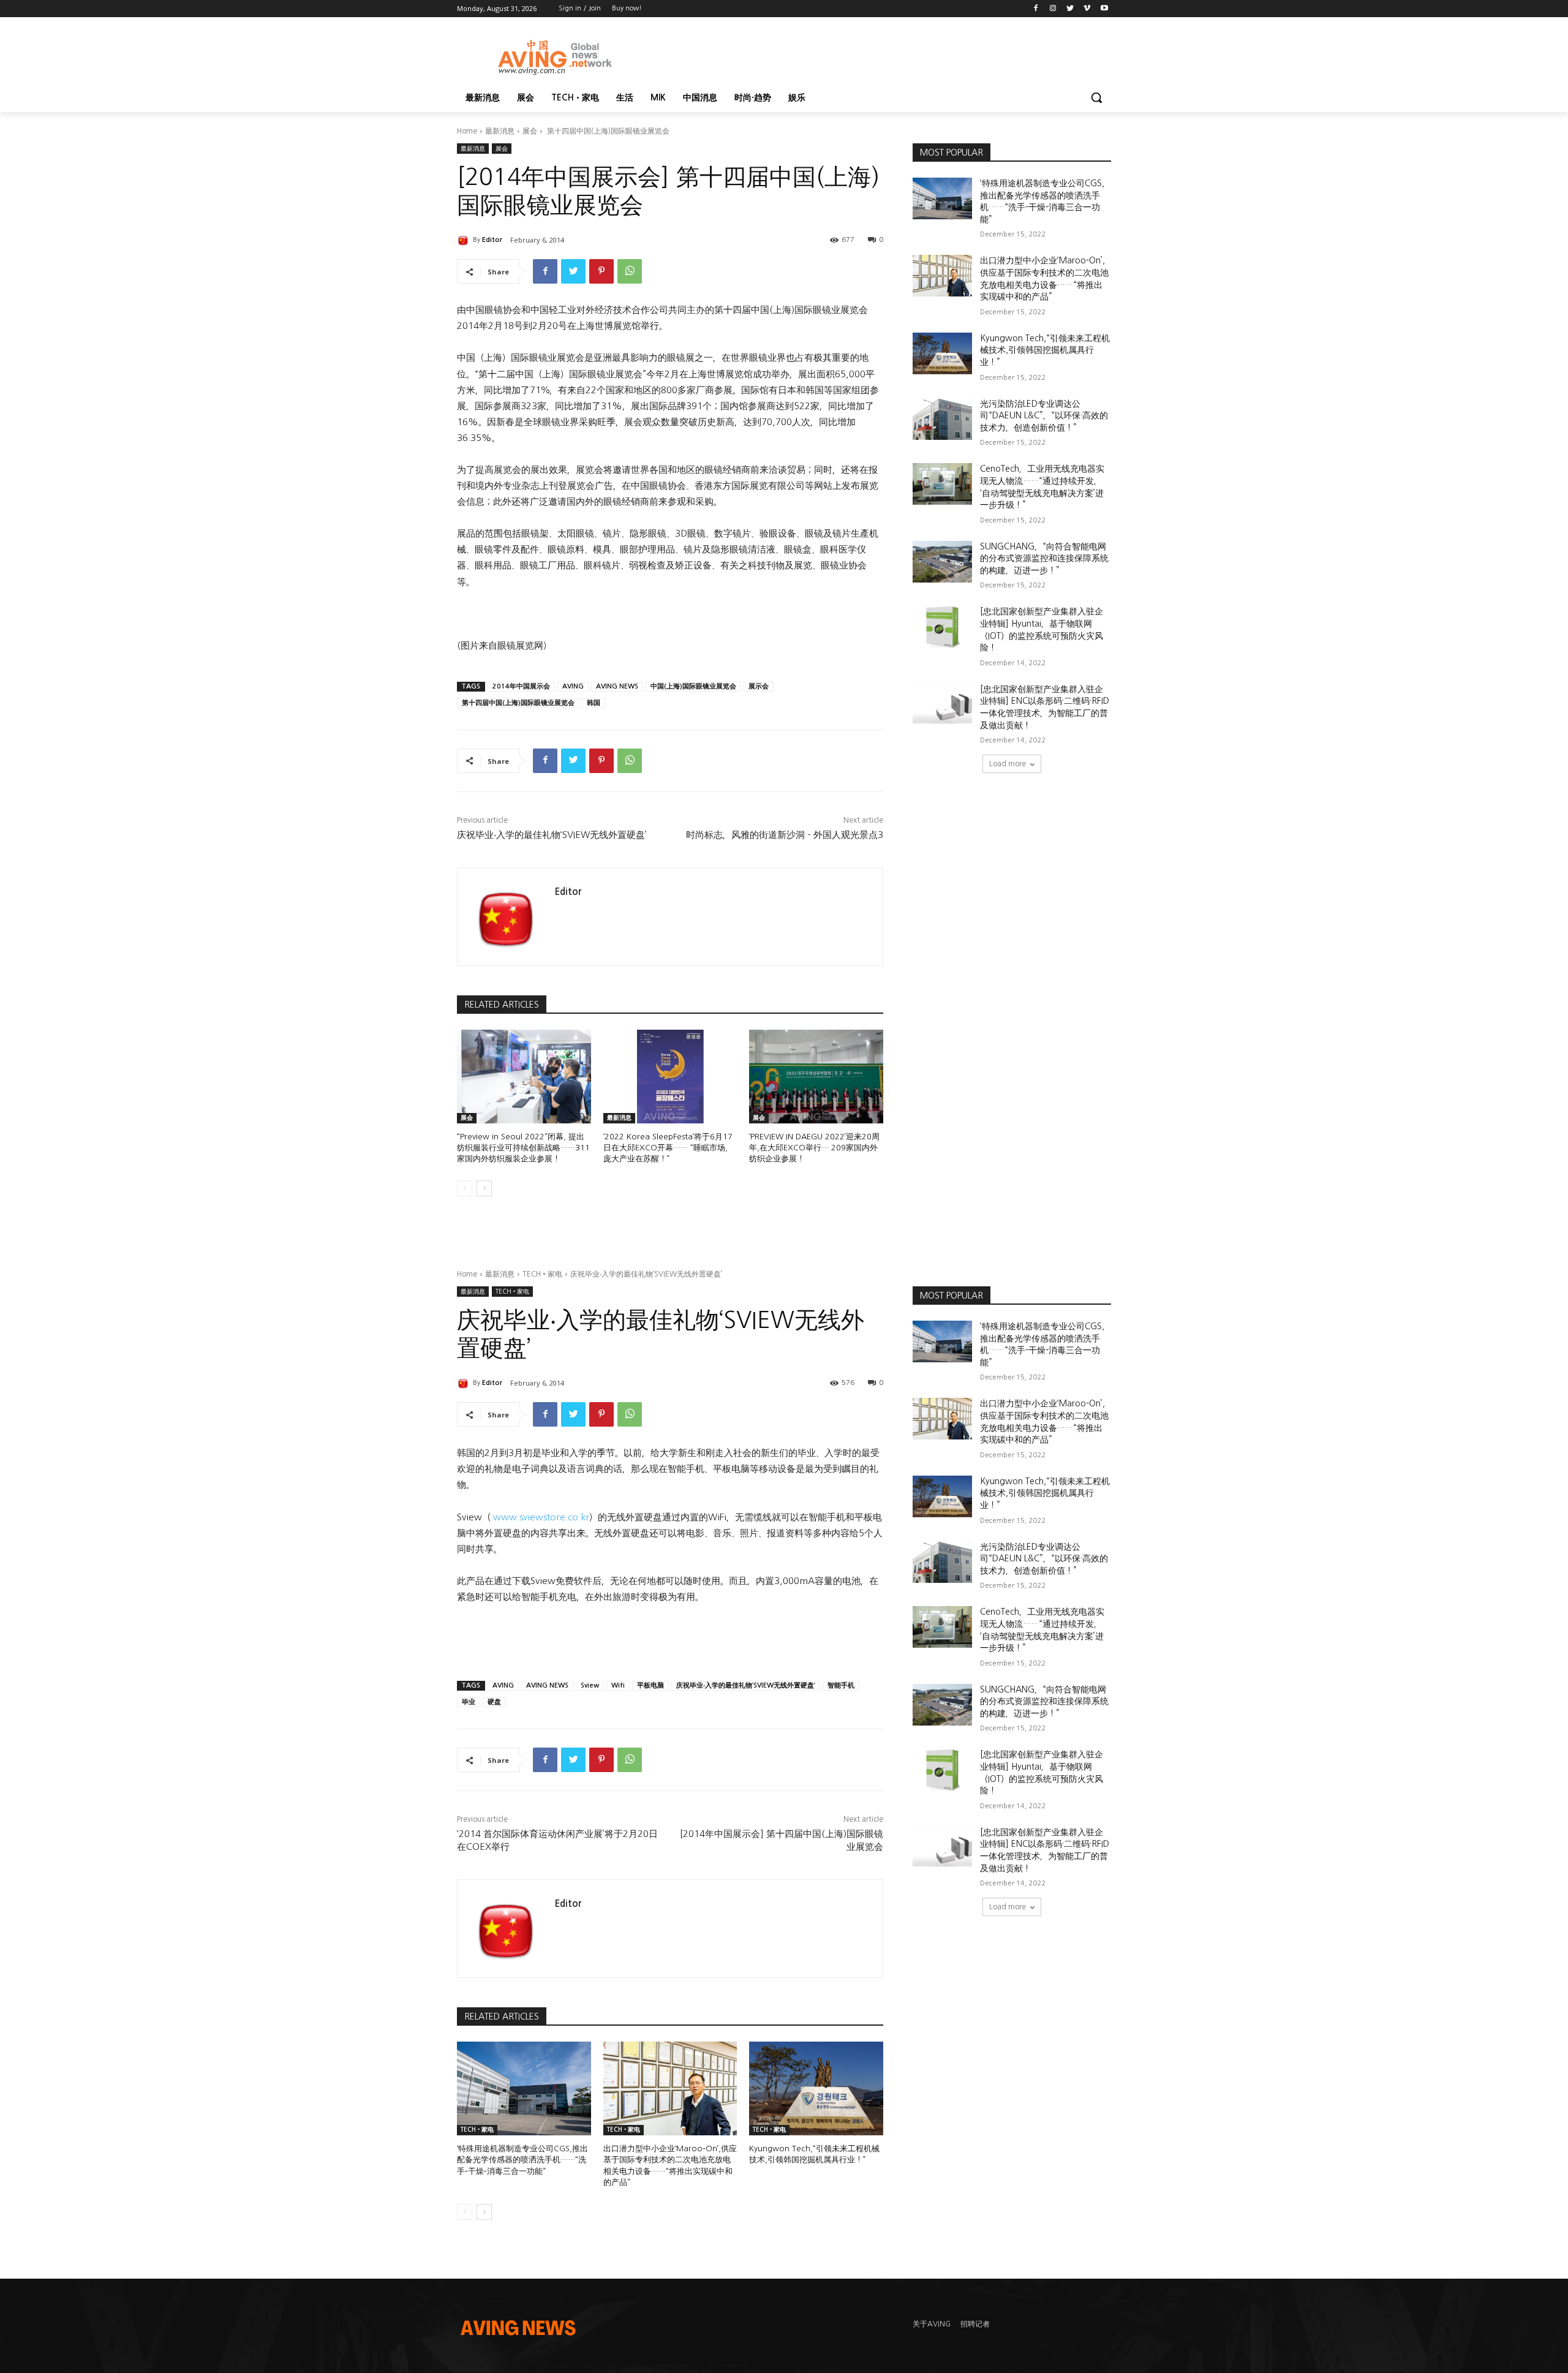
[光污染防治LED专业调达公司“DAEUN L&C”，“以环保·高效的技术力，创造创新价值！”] (942, 419)
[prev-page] (465, 1188)
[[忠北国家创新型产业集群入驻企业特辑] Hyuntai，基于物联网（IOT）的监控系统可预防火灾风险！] (942, 627)
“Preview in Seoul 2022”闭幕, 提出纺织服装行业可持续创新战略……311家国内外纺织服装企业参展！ (523, 1148)
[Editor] (465, 240)
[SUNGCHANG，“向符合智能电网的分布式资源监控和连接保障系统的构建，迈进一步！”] (942, 562)
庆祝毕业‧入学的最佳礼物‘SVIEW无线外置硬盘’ (552, 835)
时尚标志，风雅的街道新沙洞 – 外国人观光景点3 (785, 835)
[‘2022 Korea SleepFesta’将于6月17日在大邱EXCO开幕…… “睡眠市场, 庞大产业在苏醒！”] (670, 1077)
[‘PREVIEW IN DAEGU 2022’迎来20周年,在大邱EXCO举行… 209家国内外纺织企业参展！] (816, 1077)
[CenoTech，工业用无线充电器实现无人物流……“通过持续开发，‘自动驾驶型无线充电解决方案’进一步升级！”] (942, 484)
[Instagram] (1053, 9)
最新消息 (500, 131)
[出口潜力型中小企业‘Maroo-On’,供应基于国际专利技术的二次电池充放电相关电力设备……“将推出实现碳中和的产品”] (942, 276)
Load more (1008, 764)
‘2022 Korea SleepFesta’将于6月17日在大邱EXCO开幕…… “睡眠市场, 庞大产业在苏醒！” (668, 1148)
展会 (530, 131)
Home (467, 131)
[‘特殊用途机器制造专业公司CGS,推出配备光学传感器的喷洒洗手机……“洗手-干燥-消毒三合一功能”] (942, 198)
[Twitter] (1070, 9)
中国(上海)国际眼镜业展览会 (693, 686)
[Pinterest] (601, 271)
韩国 (594, 703)
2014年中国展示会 (521, 686)
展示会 (759, 686)
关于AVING (932, 2324)
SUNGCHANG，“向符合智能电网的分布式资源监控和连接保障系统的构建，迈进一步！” (1044, 558)
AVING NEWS (617, 686)
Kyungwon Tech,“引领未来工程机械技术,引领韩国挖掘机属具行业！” (1045, 350)
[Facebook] (1036, 9)
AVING (573, 686)
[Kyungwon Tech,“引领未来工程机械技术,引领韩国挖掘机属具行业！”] (942, 353)
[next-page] (484, 1188)
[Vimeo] (1087, 9)
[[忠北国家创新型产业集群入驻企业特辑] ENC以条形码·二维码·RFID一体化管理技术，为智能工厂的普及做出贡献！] (942, 704)
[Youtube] (1104, 9)
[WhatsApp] (630, 271)
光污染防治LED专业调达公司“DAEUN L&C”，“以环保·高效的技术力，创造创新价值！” (1044, 416)
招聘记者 (975, 2324)
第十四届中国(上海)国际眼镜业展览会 (518, 703)
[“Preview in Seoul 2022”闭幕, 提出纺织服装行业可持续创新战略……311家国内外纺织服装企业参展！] (524, 1077)
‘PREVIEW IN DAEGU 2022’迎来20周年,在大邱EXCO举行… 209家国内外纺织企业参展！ (814, 1148)
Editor (492, 240)
